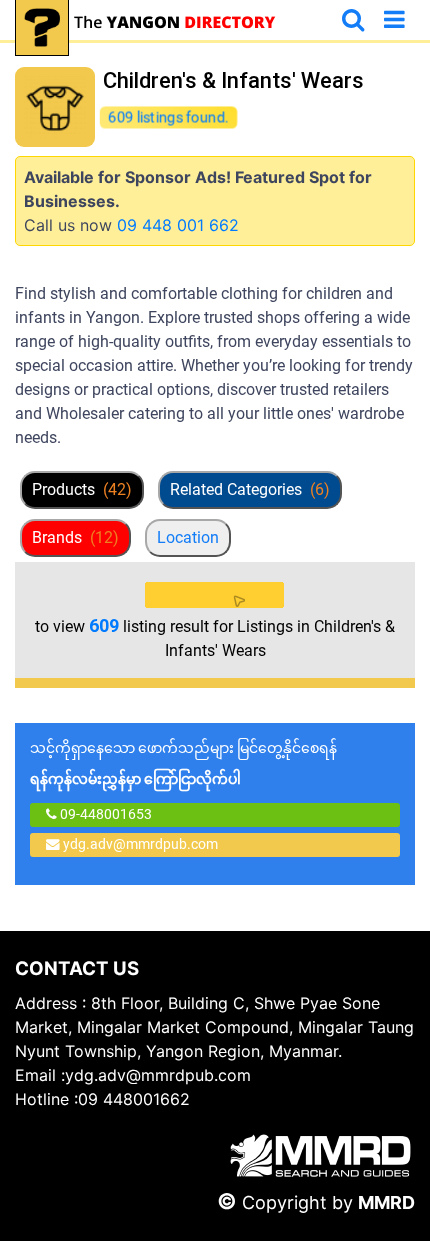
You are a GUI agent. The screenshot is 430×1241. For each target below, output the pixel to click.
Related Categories (250, 489)
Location (188, 537)
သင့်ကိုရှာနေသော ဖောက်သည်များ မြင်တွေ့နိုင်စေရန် (183, 763)
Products (82, 489)
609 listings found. (169, 116)
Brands (75, 537)
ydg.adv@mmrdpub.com (140, 844)
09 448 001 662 (178, 225)
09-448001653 (104, 814)
